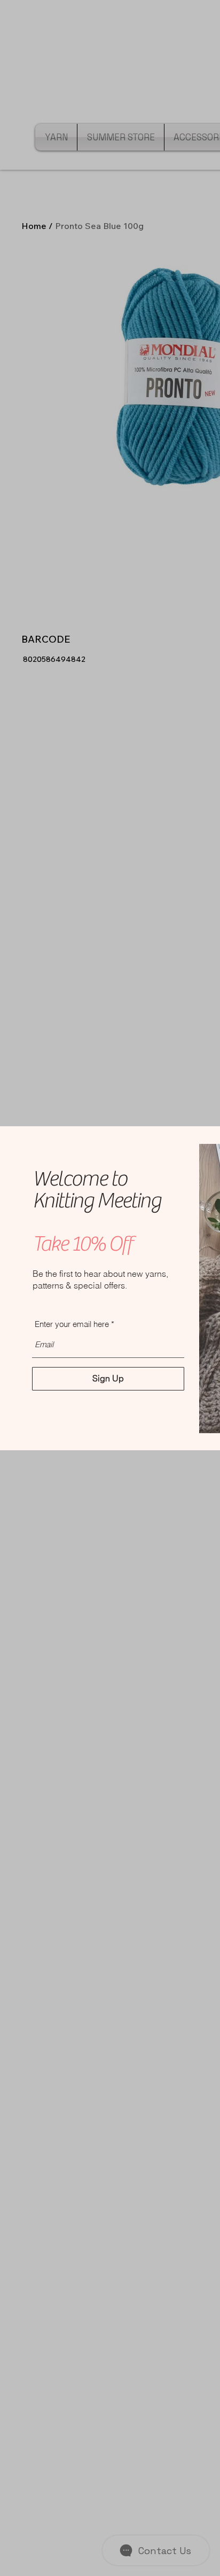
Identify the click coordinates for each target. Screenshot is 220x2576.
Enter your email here (72, 1324)
